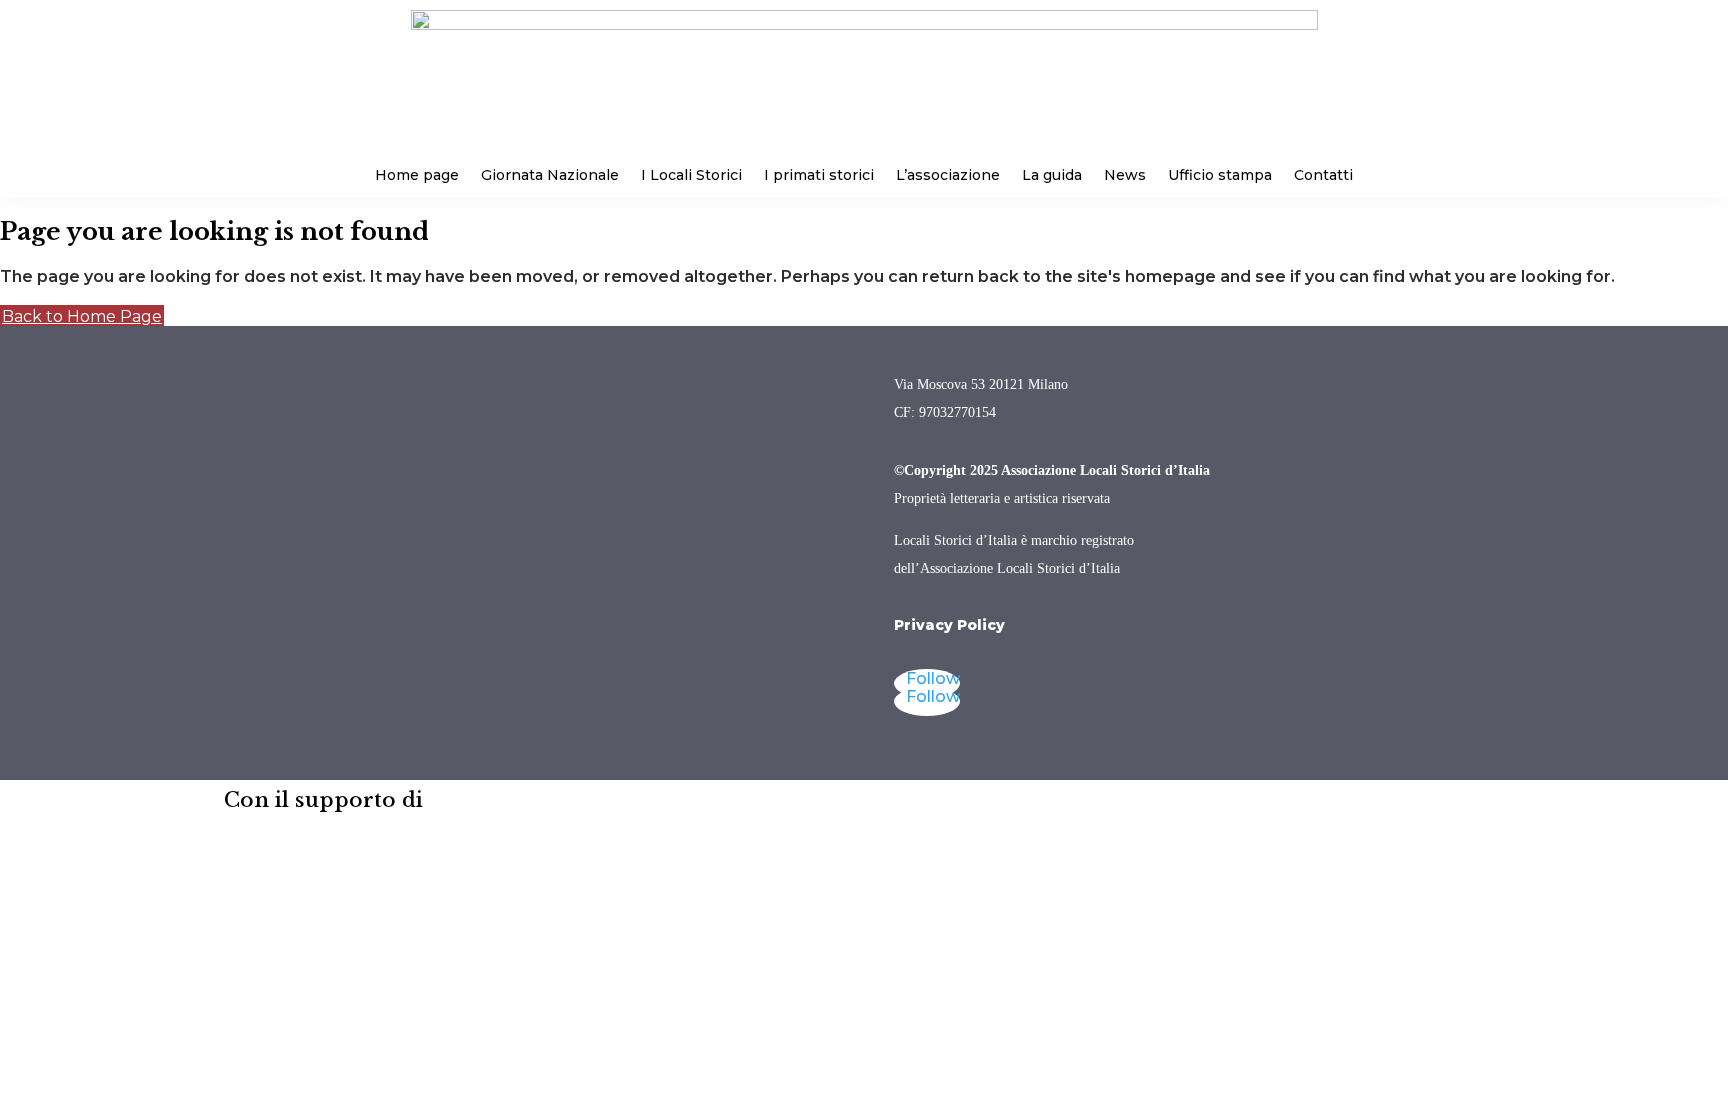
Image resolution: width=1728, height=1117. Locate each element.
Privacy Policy (949, 625)
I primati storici (819, 175)
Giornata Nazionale (550, 175)
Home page (417, 175)
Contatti (1323, 175)
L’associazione (948, 175)
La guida (1052, 175)
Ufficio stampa (1220, 175)
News (1125, 175)
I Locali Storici (691, 175)
